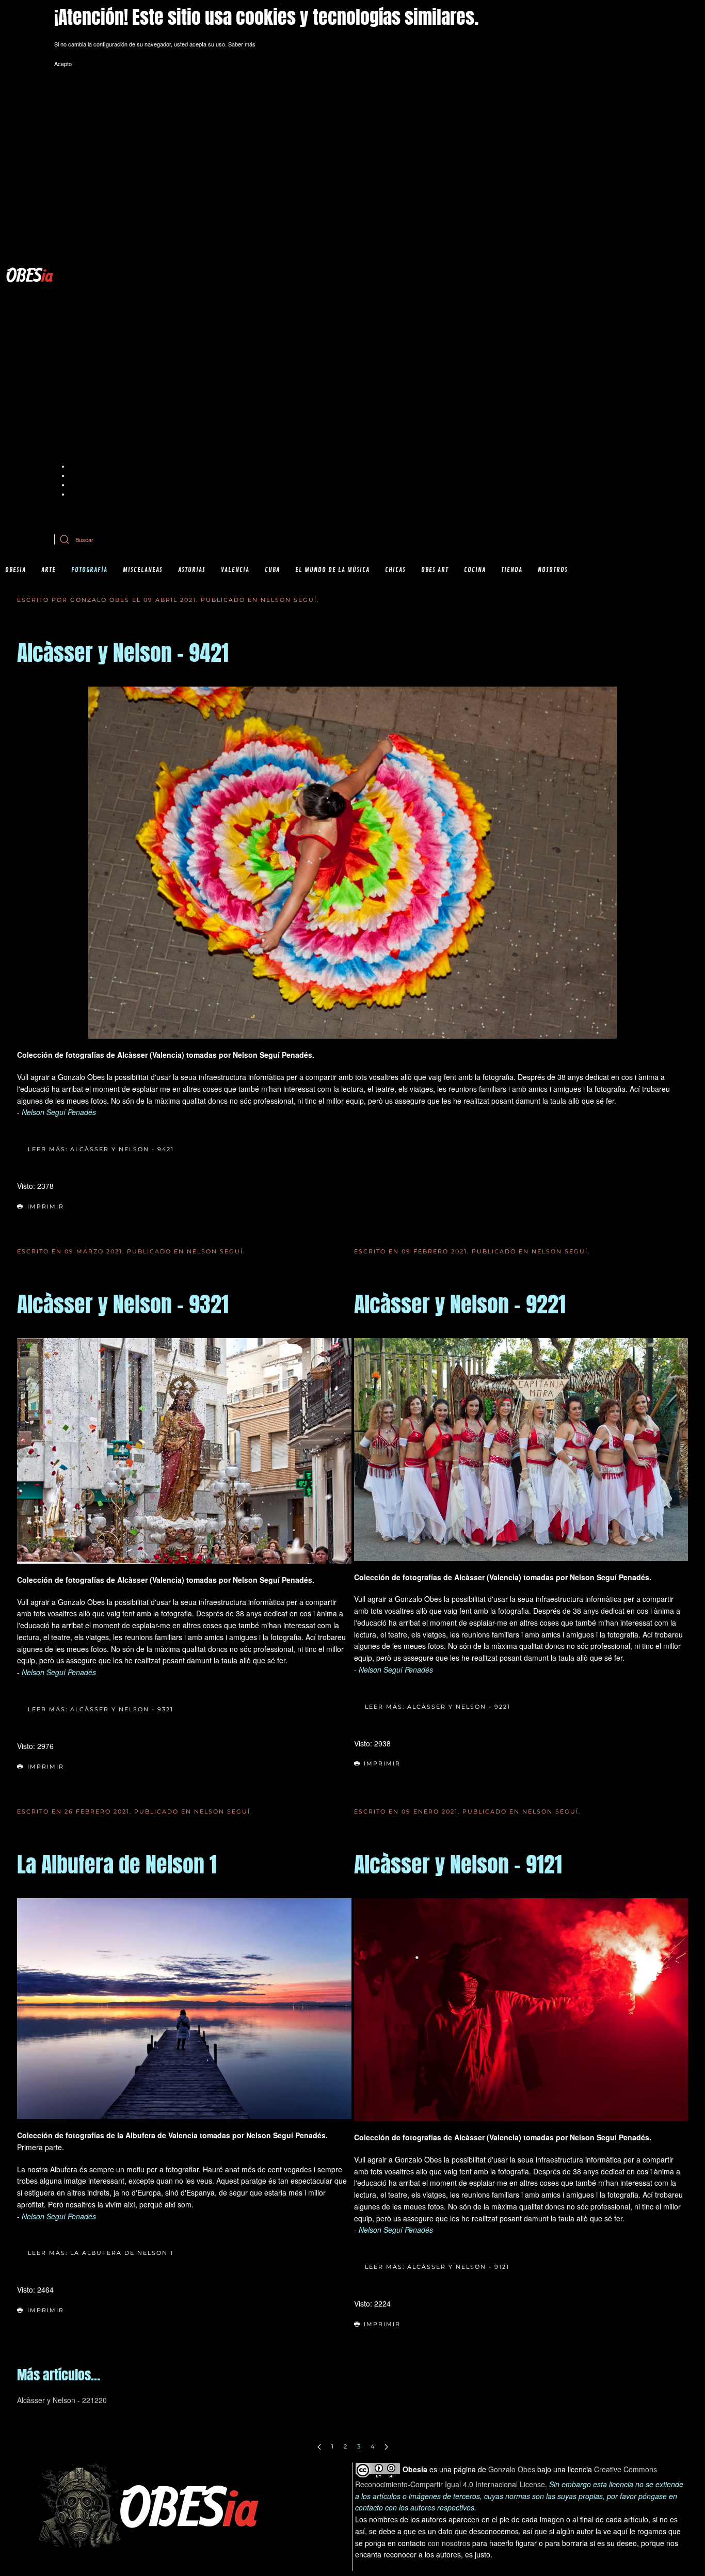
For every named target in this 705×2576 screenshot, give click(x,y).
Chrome (80, 466)
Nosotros (553, 570)
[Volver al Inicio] (30, 275)
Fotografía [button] (89, 570)
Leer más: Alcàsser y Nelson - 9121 (437, 2267)
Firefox (78, 485)
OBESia (15, 570)
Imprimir (46, 1206)
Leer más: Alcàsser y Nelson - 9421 (101, 1149)
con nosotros (449, 2543)
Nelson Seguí (289, 600)
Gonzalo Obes (512, 2469)
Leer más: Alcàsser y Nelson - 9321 (101, 1709)
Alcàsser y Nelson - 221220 (62, 2400)
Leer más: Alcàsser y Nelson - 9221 (438, 1707)
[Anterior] (319, 2447)
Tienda (512, 570)
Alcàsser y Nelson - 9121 (458, 1864)
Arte (49, 570)
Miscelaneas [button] (143, 570)
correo (276, 514)
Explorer (80, 475)
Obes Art (435, 570)
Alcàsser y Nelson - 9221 (460, 1304)
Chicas (395, 570)
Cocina (475, 570)
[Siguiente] (386, 2447)
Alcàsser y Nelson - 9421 (123, 653)
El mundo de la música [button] (332, 570)
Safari (77, 494)
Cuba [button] (272, 570)
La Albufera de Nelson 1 (117, 1864)
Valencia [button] (235, 570)
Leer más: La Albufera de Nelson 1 (101, 2253)
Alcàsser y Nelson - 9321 (123, 1304)
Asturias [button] (192, 570)
